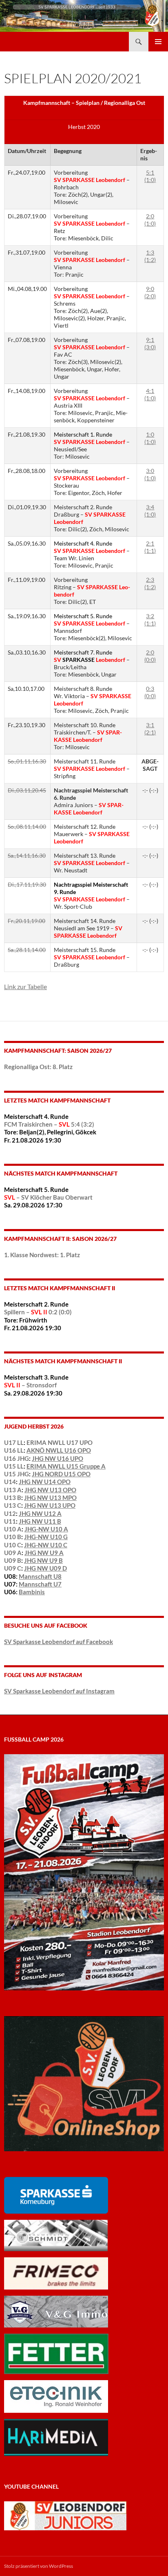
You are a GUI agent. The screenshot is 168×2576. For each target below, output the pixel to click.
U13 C (13, 1505)
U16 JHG (17, 1458)
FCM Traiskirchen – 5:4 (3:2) (49, 1124)
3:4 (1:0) (150, 511)
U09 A (13, 1553)
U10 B (13, 1537)
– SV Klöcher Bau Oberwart (48, 1197)
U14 (10, 1482)
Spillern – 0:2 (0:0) (38, 1312)
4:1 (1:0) (150, 394)
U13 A (13, 1490)
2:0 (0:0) (150, 656)
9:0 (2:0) (150, 292)
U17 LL (14, 1442)
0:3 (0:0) (150, 692)
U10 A (13, 1529)
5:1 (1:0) (150, 176)
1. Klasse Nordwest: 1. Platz (42, 1255)
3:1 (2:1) (150, 729)
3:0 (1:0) (150, 474)
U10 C (13, 1545)
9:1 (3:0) (150, 343)
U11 (10, 1521)
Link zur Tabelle (25, 986)
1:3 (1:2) (150, 256)
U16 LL (14, 1450)
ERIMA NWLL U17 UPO (60, 1442)
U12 (10, 1513)
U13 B (13, 1498)
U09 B (13, 1560)
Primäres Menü (158, 42)
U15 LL (14, 1466)
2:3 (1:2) (150, 583)
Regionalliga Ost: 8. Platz (38, 1067)
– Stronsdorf (30, 1385)
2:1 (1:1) (150, 547)
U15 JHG (17, 1474)
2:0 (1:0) (150, 220)
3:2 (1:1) (150, 620)
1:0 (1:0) (150, 438)
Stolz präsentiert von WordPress (39, 2566)
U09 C (13, 1568)
